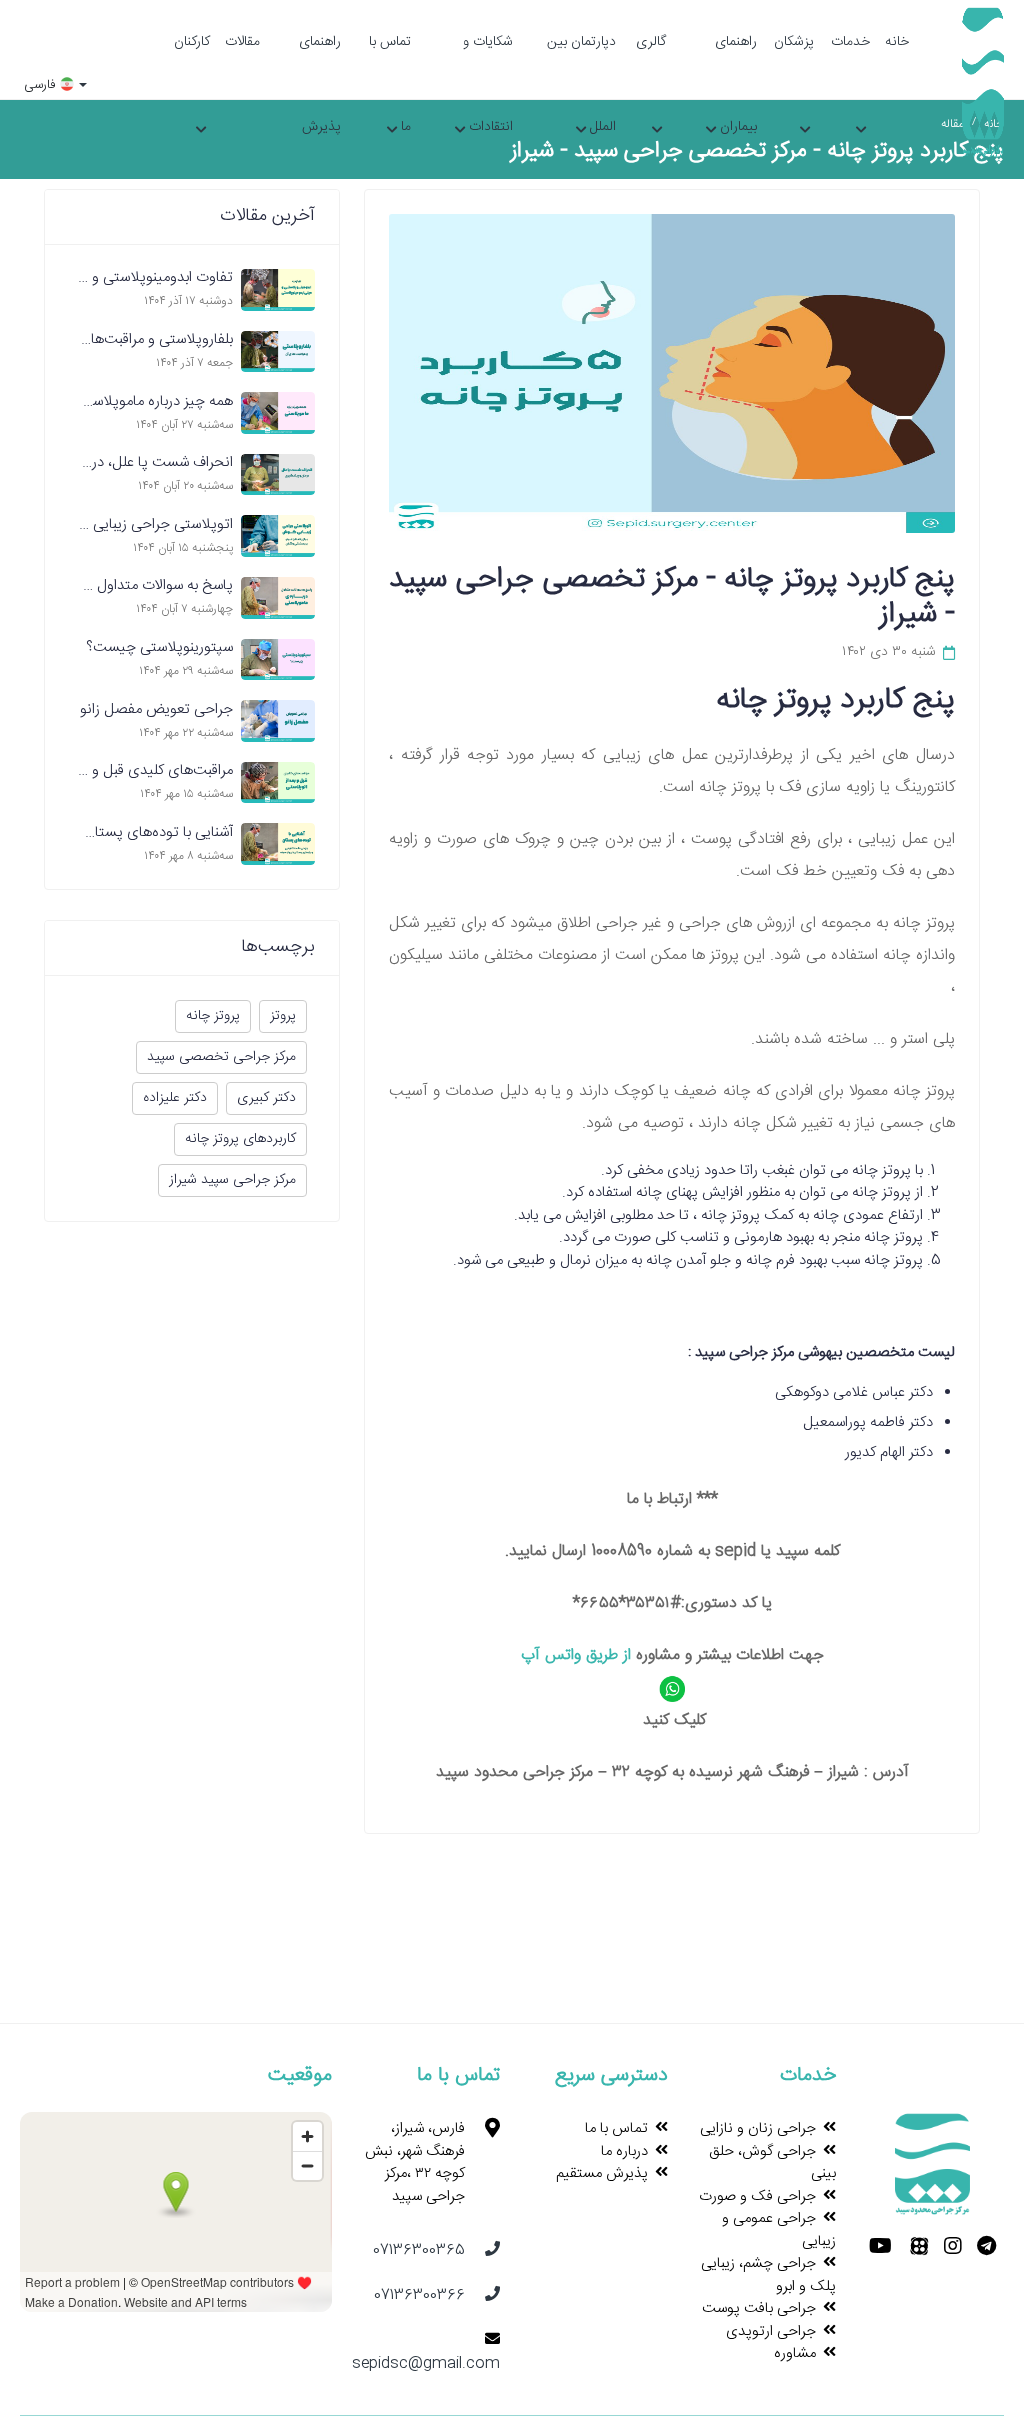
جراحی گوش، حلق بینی (772, 2163)
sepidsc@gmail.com (426, 2363)
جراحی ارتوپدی (771, 2331)
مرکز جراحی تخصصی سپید (221, 1057)
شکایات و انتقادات (488, 84)
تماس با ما (390, 84)
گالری (650, 42)
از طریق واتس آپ (576, 1655)
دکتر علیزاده (175, 1098)
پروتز (283, 1016)
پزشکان (794, 42)
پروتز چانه (213, 1016)
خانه (897, 42)
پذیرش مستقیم (602, 2173)
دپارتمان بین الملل (581, 84)
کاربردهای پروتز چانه (240, 1139)
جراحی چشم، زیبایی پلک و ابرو (768, 2275)
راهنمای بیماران (736, 84)
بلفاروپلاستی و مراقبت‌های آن (146, 339)
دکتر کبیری (266, 1098)
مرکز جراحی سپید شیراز (232, 1180)
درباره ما (624, 2151)
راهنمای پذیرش (320, 84)
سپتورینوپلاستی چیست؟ (159, 647)
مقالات (242, 42)
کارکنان (191, 42)
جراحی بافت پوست (759, 2308)
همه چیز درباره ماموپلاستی (154, 401)
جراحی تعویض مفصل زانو (156, 709)
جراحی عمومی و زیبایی (779, 2230)
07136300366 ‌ (419, 2295)
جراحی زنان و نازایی (758, 2128)
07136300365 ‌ (419, 2250)
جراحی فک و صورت (757, 2196)
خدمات (850, 42)
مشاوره (795, 2353)
